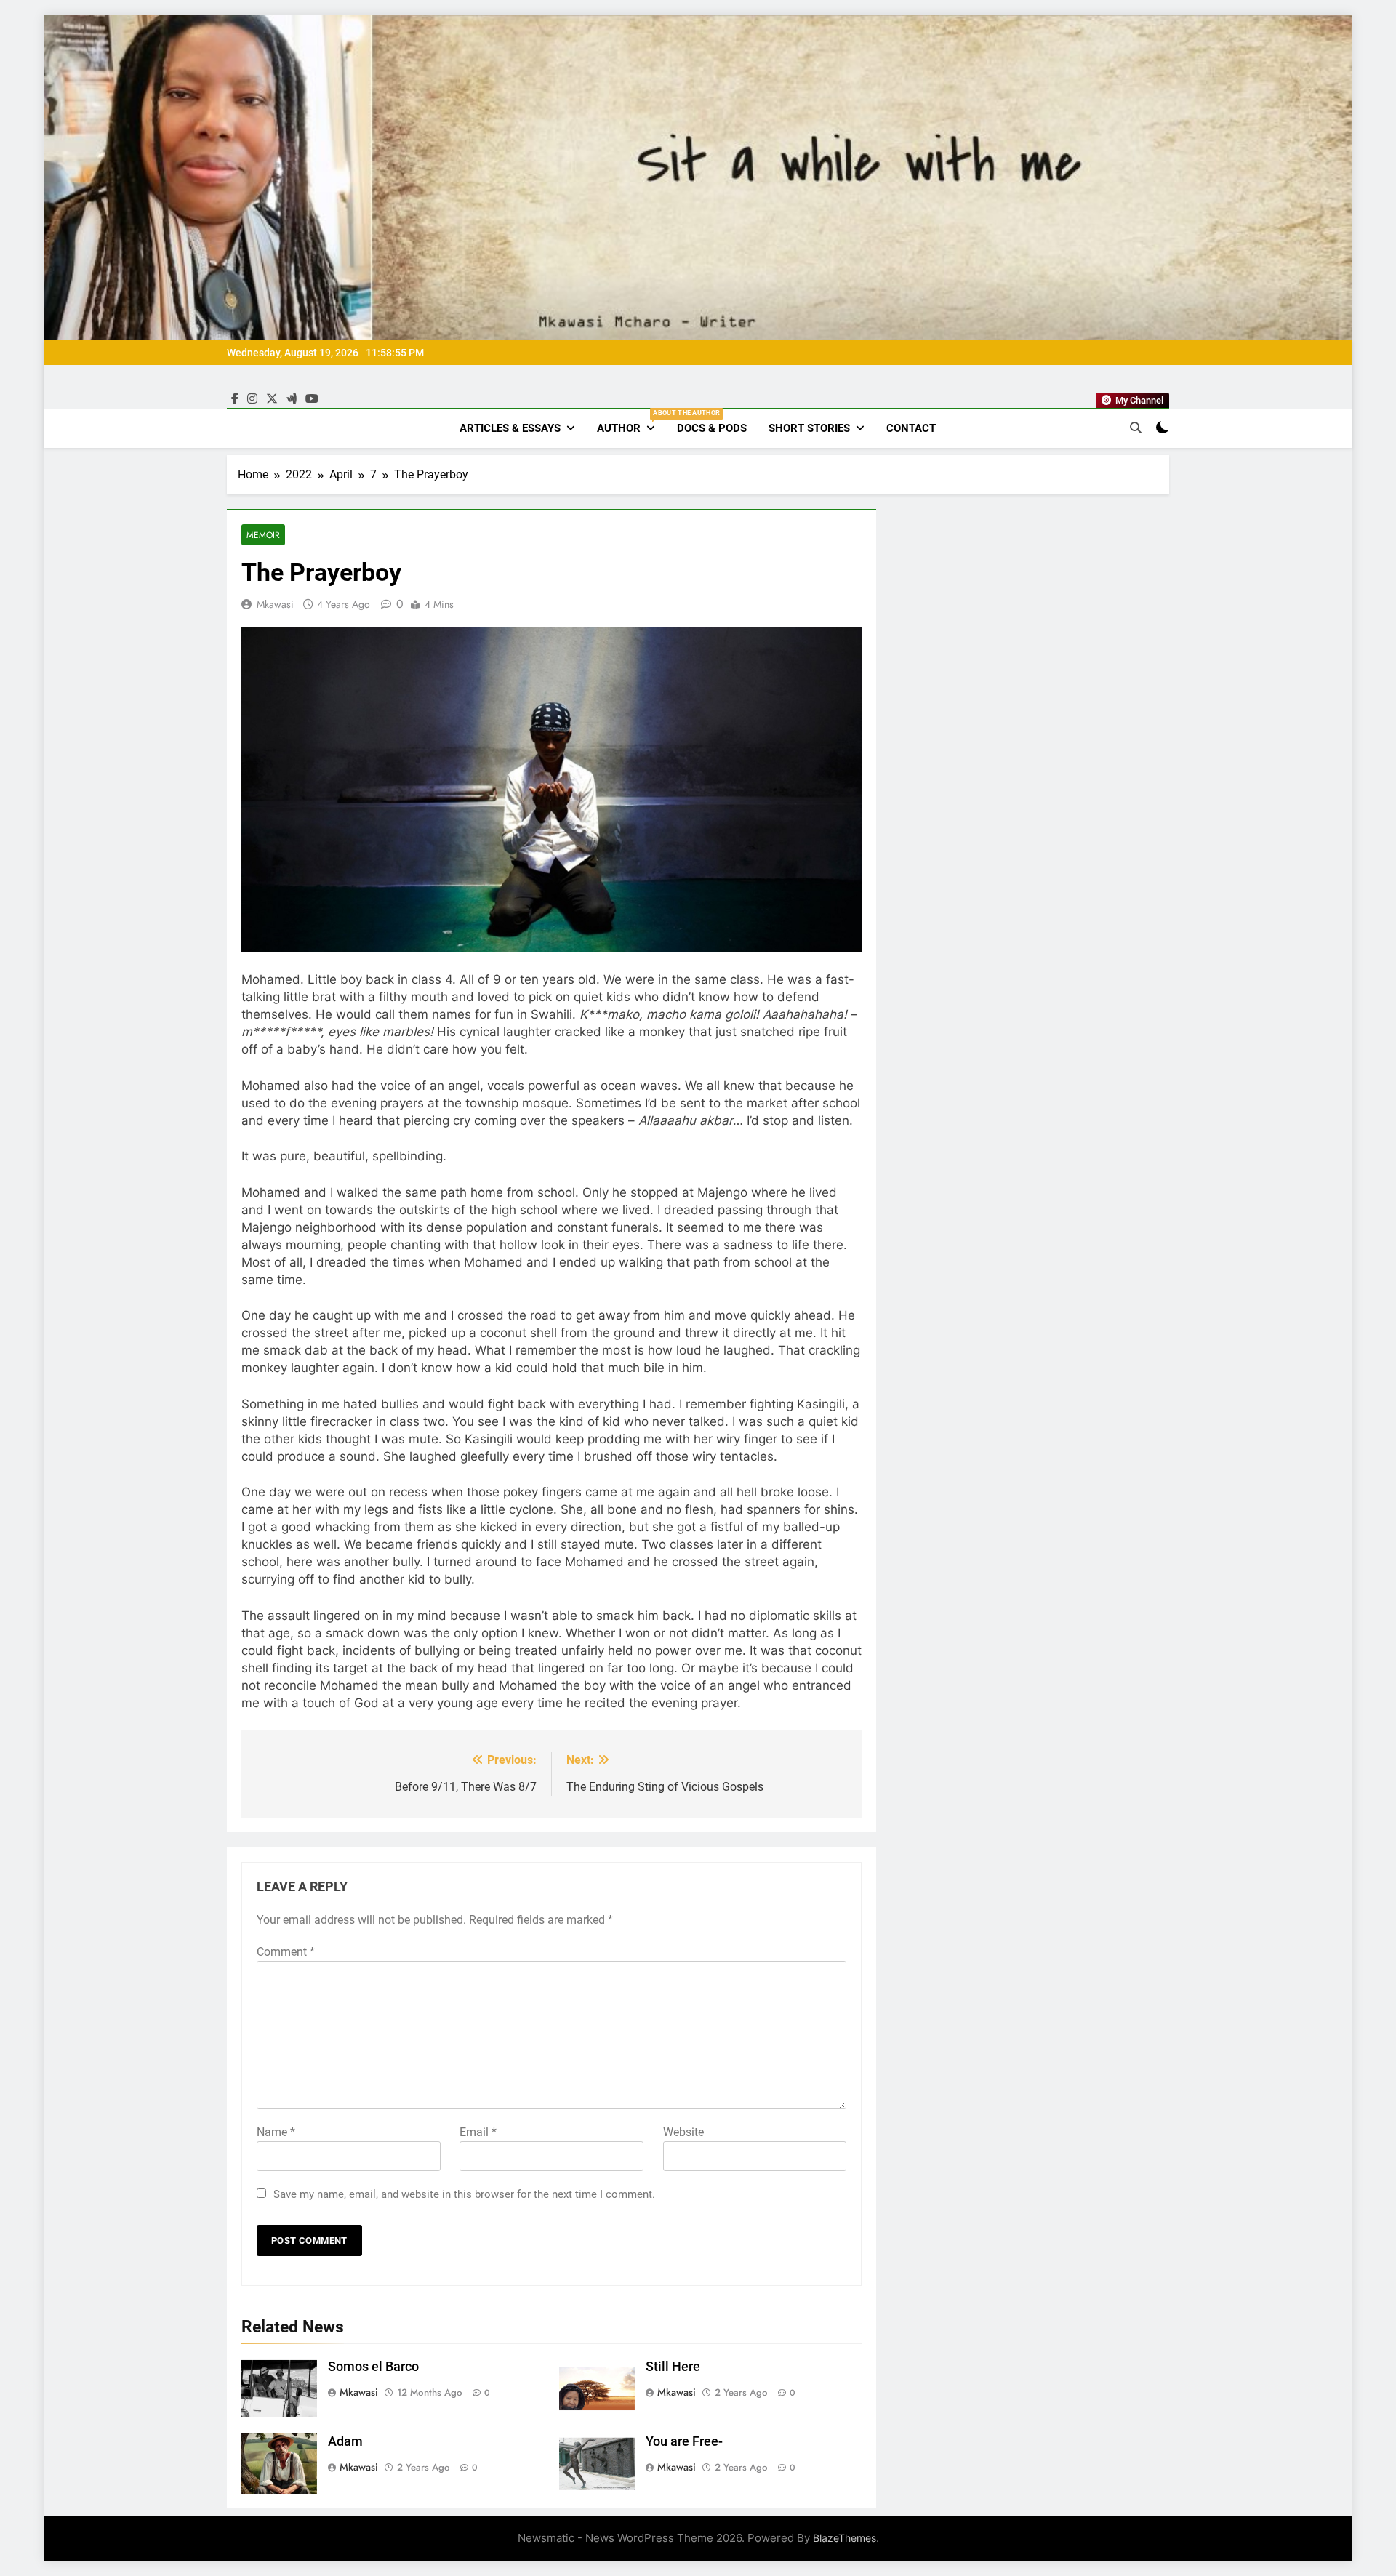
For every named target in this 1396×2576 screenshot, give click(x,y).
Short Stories (809, 428)
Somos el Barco (373, 2367)
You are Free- (684, 2441)
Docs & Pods (712, 428)
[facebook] (235, 399)
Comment (286, 1952)
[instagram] (252, 399)
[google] (292, 399)
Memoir (263, 535)
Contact (911, 428)
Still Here (673, 2367)
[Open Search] (1136, 428)
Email (478, 2132)
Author (631, 422)
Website (683, 2132)
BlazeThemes (845, 2538)
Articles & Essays (510, 428)
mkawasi (275, 604)
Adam (345, 2441)
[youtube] (312, 399)
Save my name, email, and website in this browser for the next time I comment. (464, 2194)
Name (276, 2132)
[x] (272, 399)
